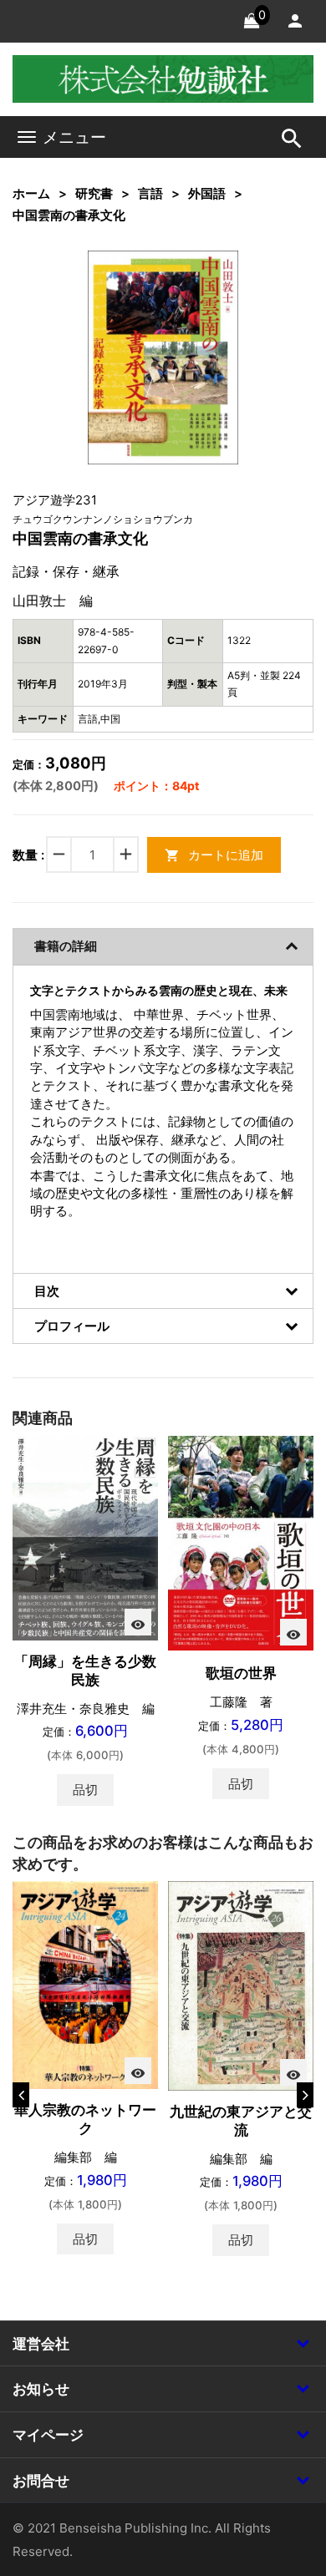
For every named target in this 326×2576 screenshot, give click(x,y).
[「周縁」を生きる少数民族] (85, 1537)
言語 (150, 193)
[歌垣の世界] (241, 1542)
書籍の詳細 (66, 946)
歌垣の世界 (241, 1673)
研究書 (94, 193)
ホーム (31, 193)
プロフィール (72, 1326)
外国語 (207, 193)
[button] (200, 289)
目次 (47, 1291)
